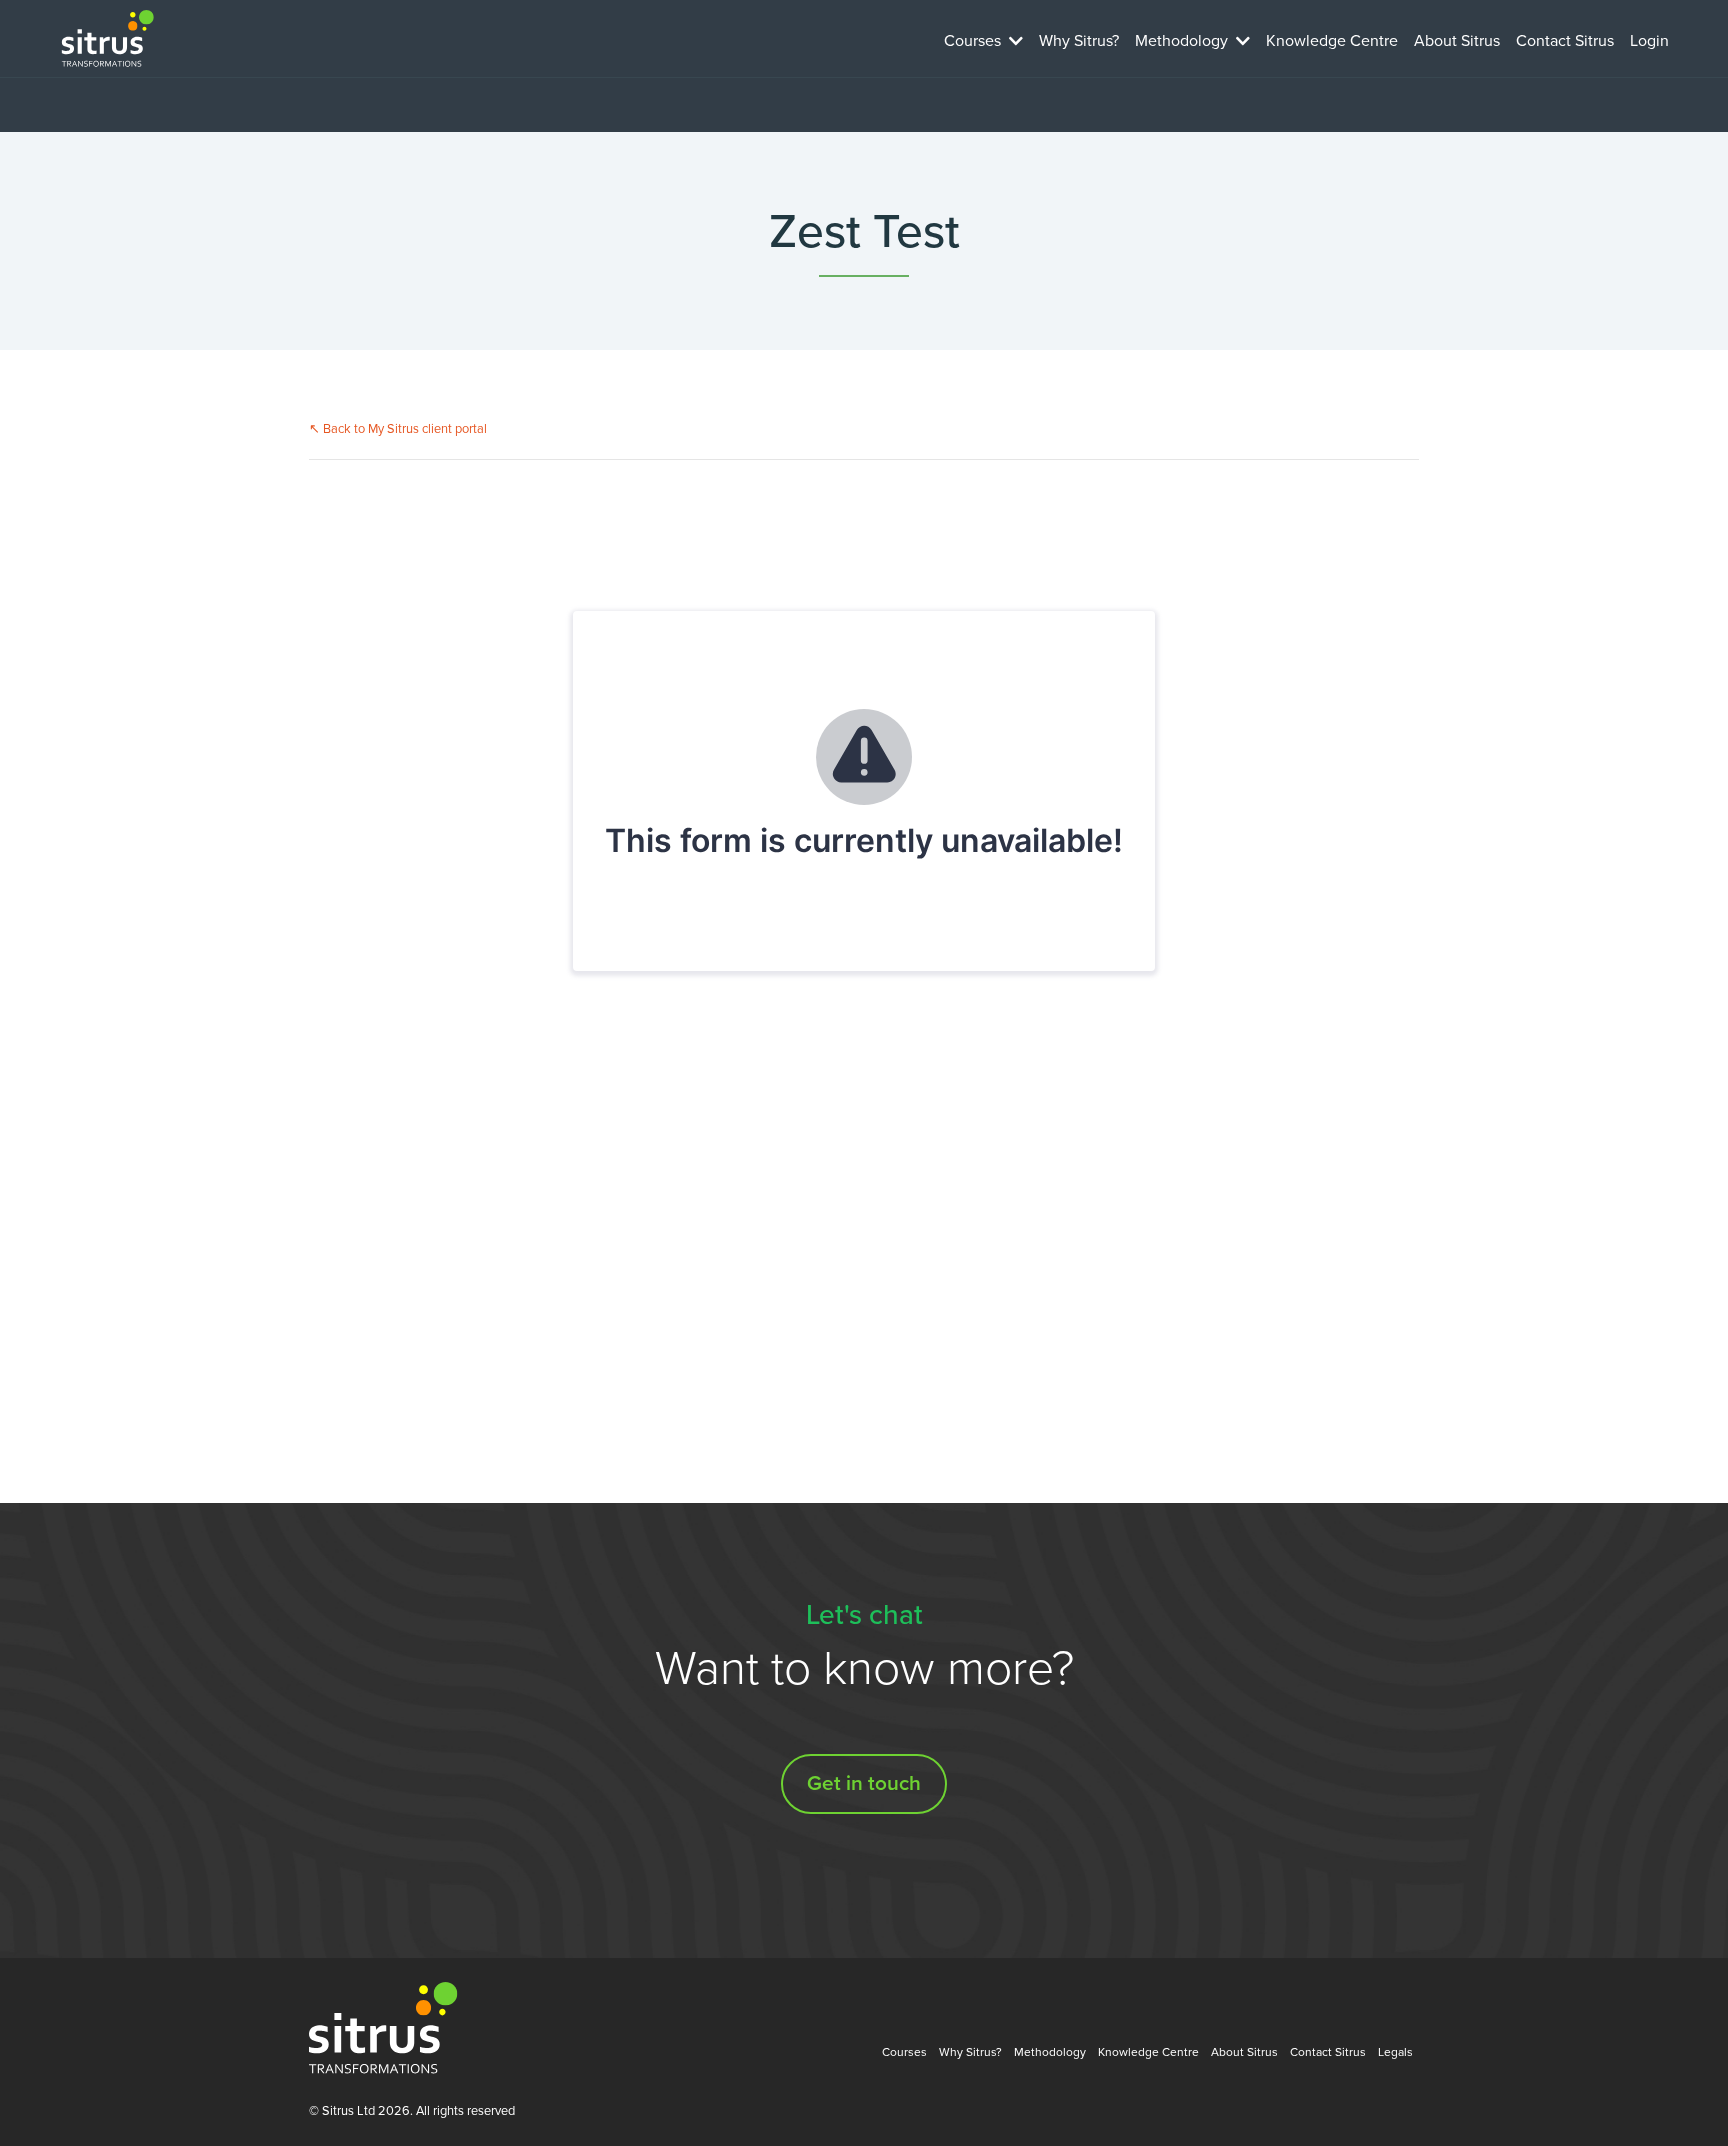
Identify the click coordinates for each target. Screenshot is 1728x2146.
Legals (1395, 2052)
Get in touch (864, 1783)
